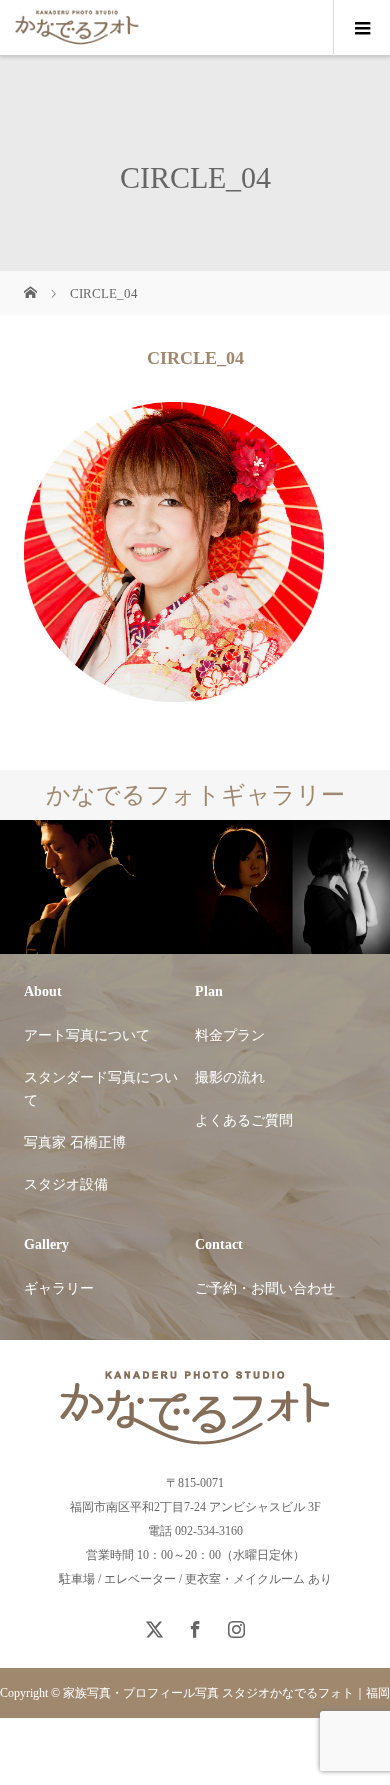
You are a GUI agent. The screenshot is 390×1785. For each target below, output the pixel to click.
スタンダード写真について (101, 1088)
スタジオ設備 (66, 1184)
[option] (97, 887)
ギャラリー (59, 1288)
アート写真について (87, 1035)
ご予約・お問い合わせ (265, 1288)
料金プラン (230, 1035)
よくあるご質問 (244, 1120)
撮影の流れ (230, 1077)
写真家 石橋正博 (75, 1142)
